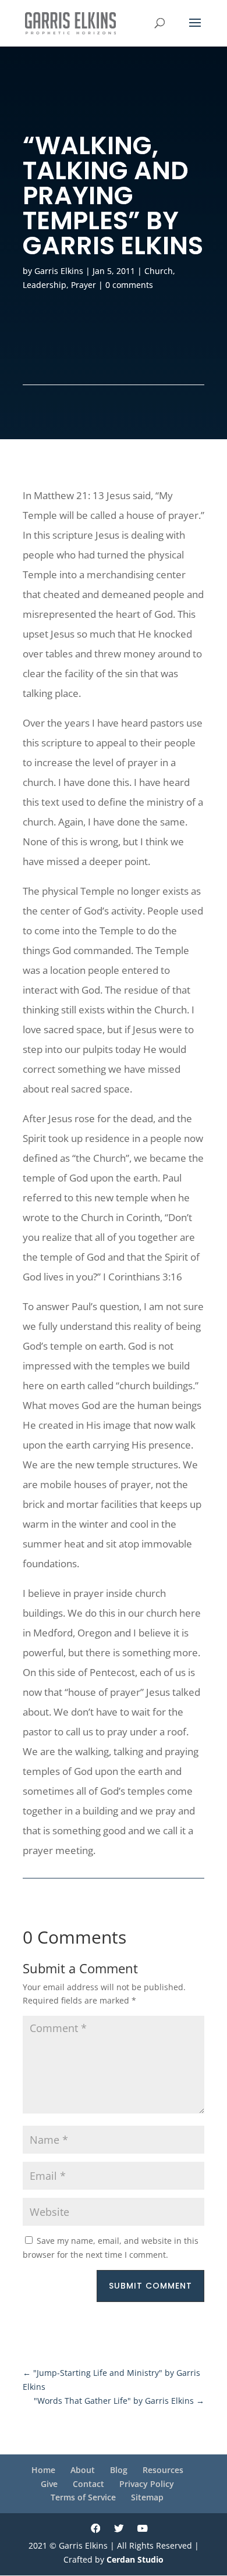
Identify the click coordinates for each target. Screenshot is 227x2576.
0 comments (129, 285)
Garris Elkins (59, 271)
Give (49, 2484)
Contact (88, 2484)
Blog (119, 2470)
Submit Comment (150, 2286)
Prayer (84, 285)
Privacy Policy (147, 2484)
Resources (163, 2470)
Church (159, 271)
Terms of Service (83, 2497)
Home (43, 2470)
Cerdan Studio (135, 2559)
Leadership (45, 285)
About (83, 2470)
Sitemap (147, 2497)
